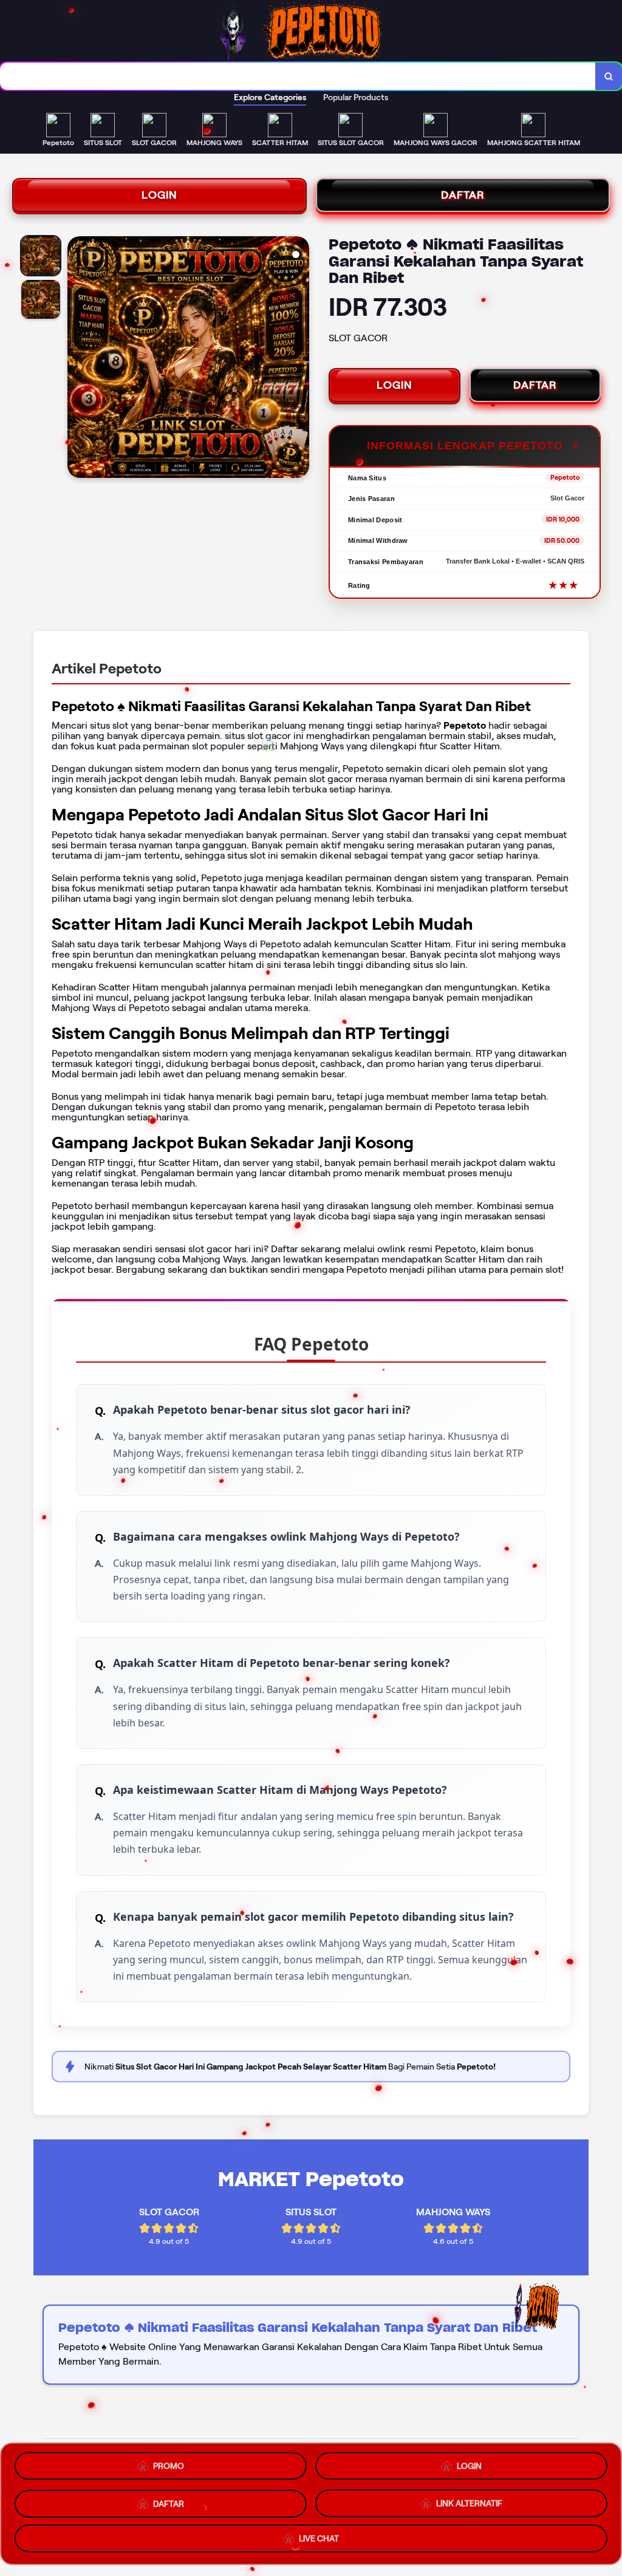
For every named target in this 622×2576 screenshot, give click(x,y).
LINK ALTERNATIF (469, 2499)
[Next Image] (299, 359)
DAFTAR (463, 195)
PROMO (169, 2464)
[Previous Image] (77, 359)
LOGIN (159, 195)
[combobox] (298, 76)
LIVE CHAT (319, 2537)
